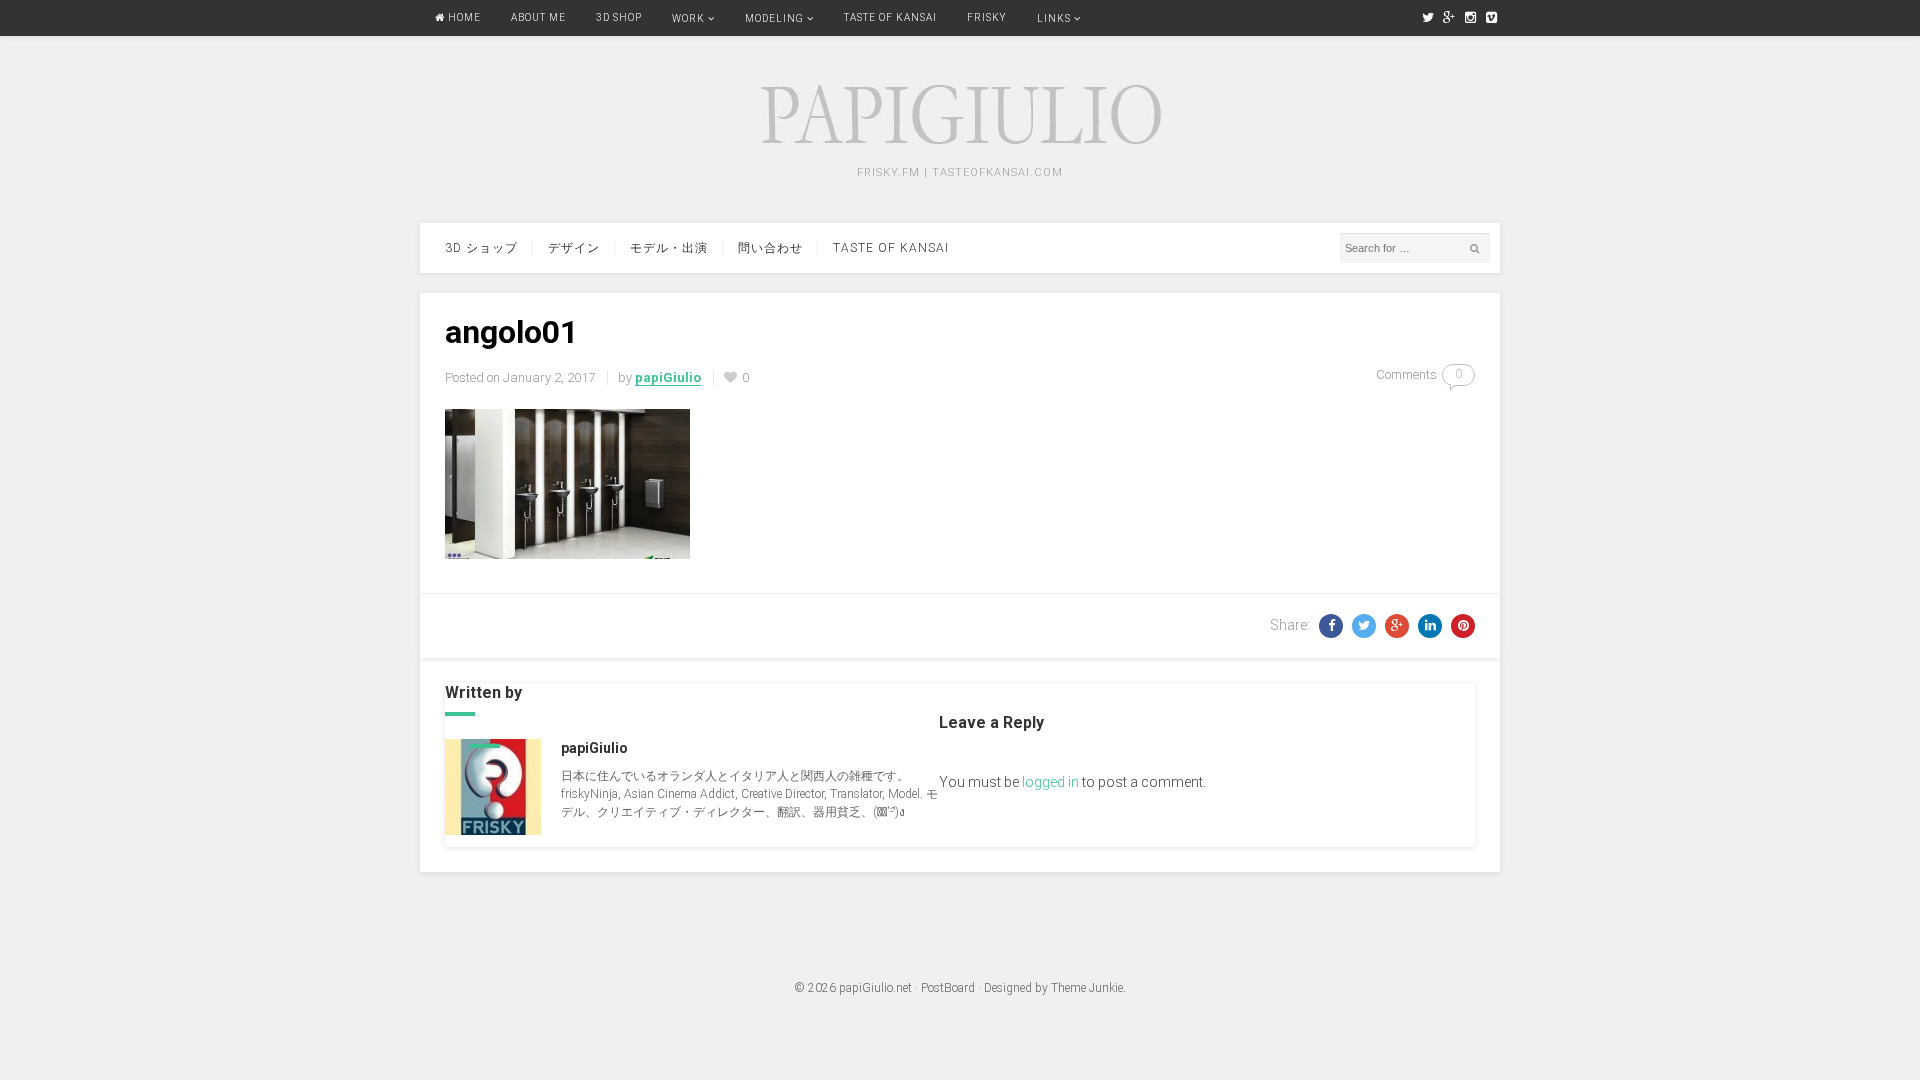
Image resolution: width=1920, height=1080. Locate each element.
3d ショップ (481, 248)
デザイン (574, 248)
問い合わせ (770, 248)
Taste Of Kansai (890, 17)
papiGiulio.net (875, 988)
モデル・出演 (669, 248)
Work (688, 18)
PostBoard (948, 988)
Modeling (774, 18)
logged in (1050, 782)
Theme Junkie (1087, 988)
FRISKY (987, 17)
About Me (538, 17)
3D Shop (619, 17)
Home (463, 17)
